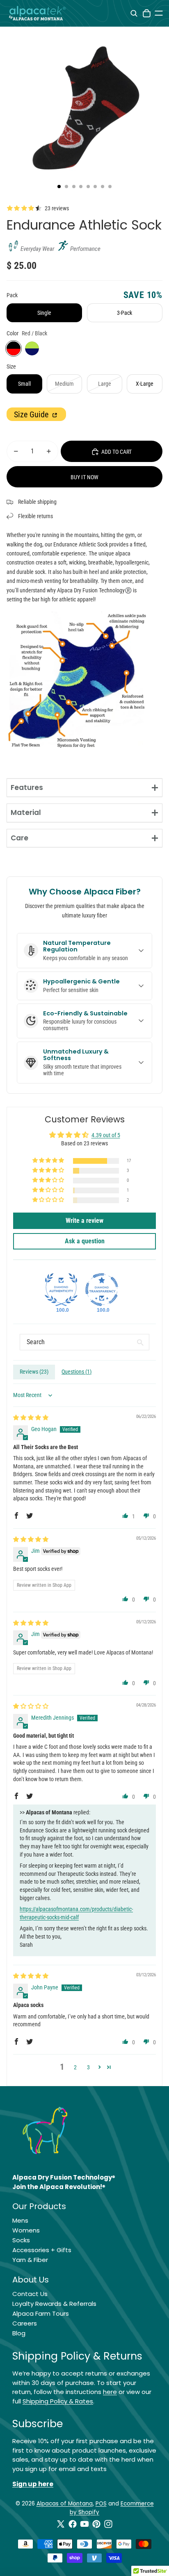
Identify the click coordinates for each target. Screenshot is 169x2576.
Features (27, 787)
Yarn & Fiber (30, 2260)
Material (26, 812)
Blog (19, 2333)
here (110, 2392)
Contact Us (30, 2294)
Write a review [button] (84, 1221)
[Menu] (159, 13)
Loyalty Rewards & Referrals (54, 2304)
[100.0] (61, 1290)
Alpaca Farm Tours (41, 2313)
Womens (26, 2230)
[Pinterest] (96, 2524)
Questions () (77, 1372)
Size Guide (32, 414)
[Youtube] (84, 2524)
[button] (49, 1161)
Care (19, 838)
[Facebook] (73, 2524)
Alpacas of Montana (65, 2504)
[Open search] (134, 13)
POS (101, 2504)
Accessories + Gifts (42, 2250)
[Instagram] (108, 2524)
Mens (20, 2220)
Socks (21, 2240)
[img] (31, 1418)
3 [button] (88, 2067)
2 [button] (75, 2067)
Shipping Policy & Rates (58, 2401)
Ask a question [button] (85, 1241)
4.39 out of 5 (106, 1135)
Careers (25, 2323)
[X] (61, 2524)
